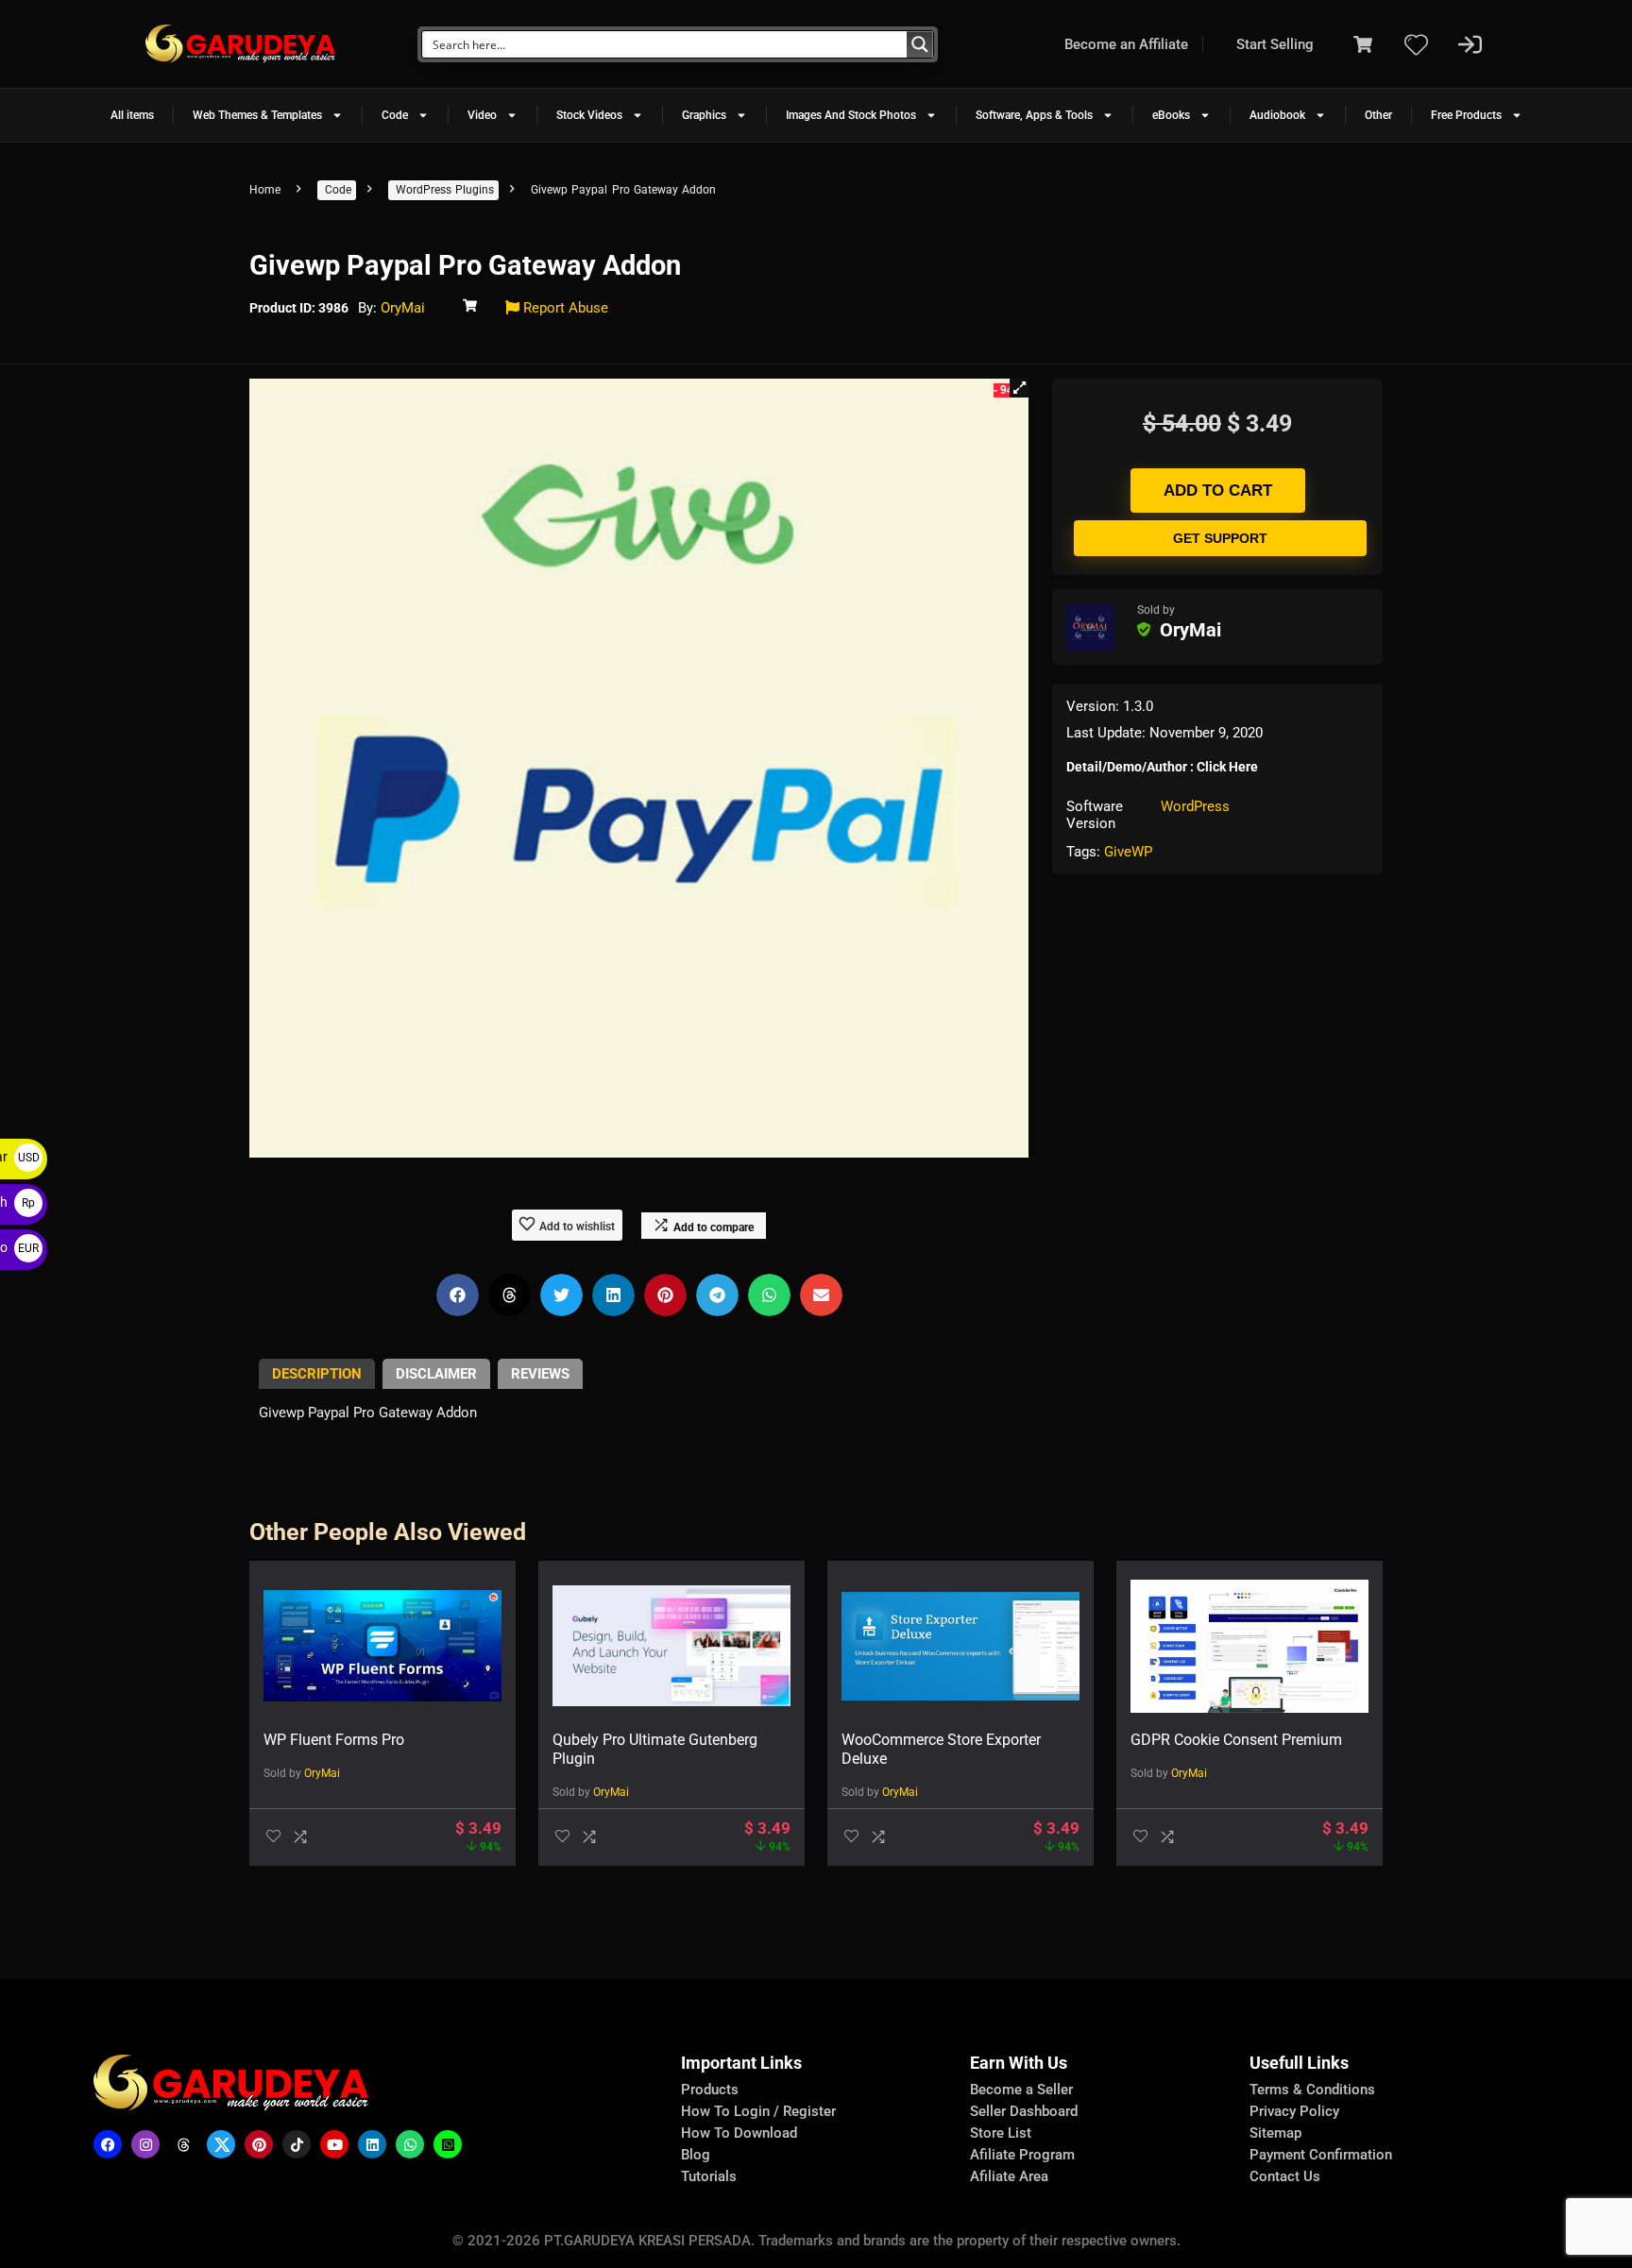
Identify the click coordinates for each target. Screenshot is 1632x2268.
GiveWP (1128, 852)
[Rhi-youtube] (334, 2144)
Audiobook (1277, 115)
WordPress (1195, 806)
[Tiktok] (297, 2144)
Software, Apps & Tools (1034, 115)
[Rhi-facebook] (108, 2144)
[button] (1019, 388)
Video (482, 115)
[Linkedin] (372, 2144)
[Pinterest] (259, 2144)
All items (132, 115)
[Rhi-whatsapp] (410, 2144)
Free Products (1466, 115)
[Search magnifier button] (920, 44)
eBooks (1171, 115)
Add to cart (1218, 491)
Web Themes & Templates (257, 115)
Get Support (1220, 538)
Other (1378, 115)
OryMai (403, 308)
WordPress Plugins (445, 190)
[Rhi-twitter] (221, 2144)
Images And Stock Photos (851, 115)
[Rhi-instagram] (145, 2144)
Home (265, 190)
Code (395, 115)
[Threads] (183, 2144)
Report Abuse (564, 308)
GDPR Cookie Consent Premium (1236, 1740)
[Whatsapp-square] (448, 2144)
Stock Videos (589, 115)
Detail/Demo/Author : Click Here (1162, 767)
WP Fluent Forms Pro (334, 1740)
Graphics (704, 115)
